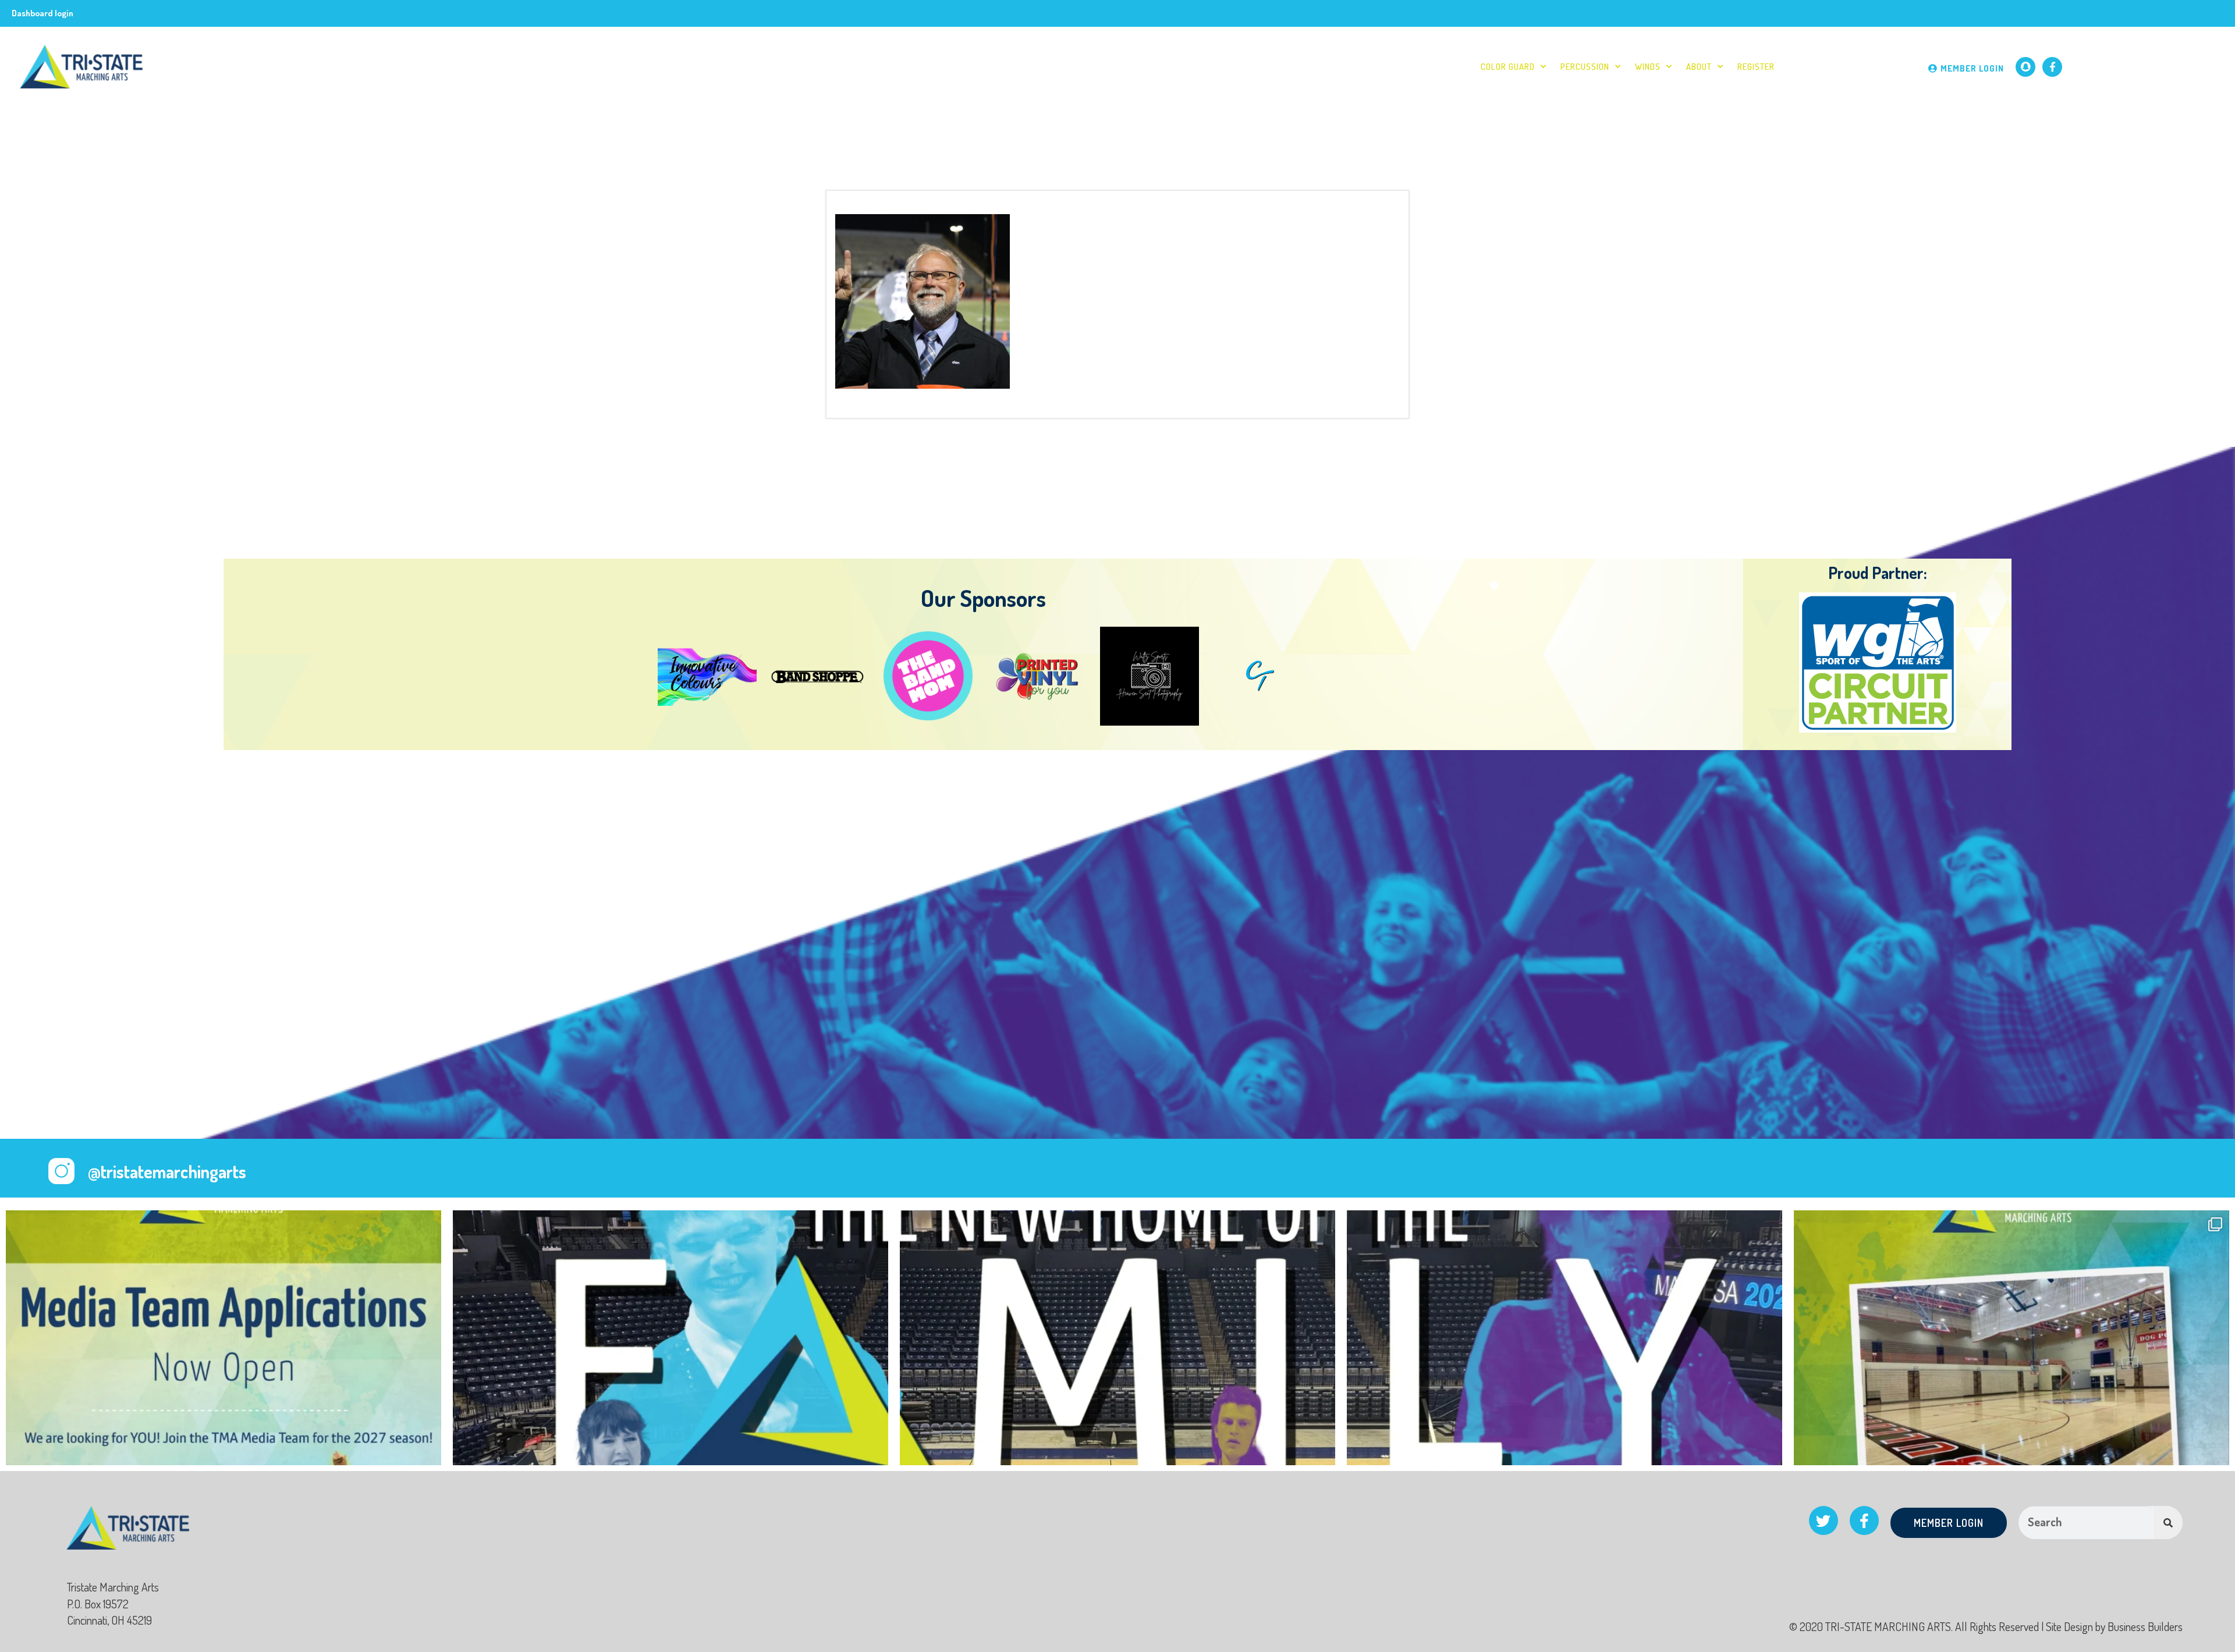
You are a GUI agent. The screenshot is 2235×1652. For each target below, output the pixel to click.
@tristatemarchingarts (167, 1171)
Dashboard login (42, 13)
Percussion (1585, 67)
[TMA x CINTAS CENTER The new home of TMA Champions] (670, 1428)
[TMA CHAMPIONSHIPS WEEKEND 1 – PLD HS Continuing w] (2011, 1428)
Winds (1648, 67)
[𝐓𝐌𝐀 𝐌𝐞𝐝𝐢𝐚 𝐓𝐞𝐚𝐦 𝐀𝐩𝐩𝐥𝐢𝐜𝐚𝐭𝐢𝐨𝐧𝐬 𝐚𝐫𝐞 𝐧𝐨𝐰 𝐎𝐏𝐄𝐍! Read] (223, 1428)
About (1699, 67)
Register (1756, 67)
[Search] (2168, 1523)
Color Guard (1508, 67)
